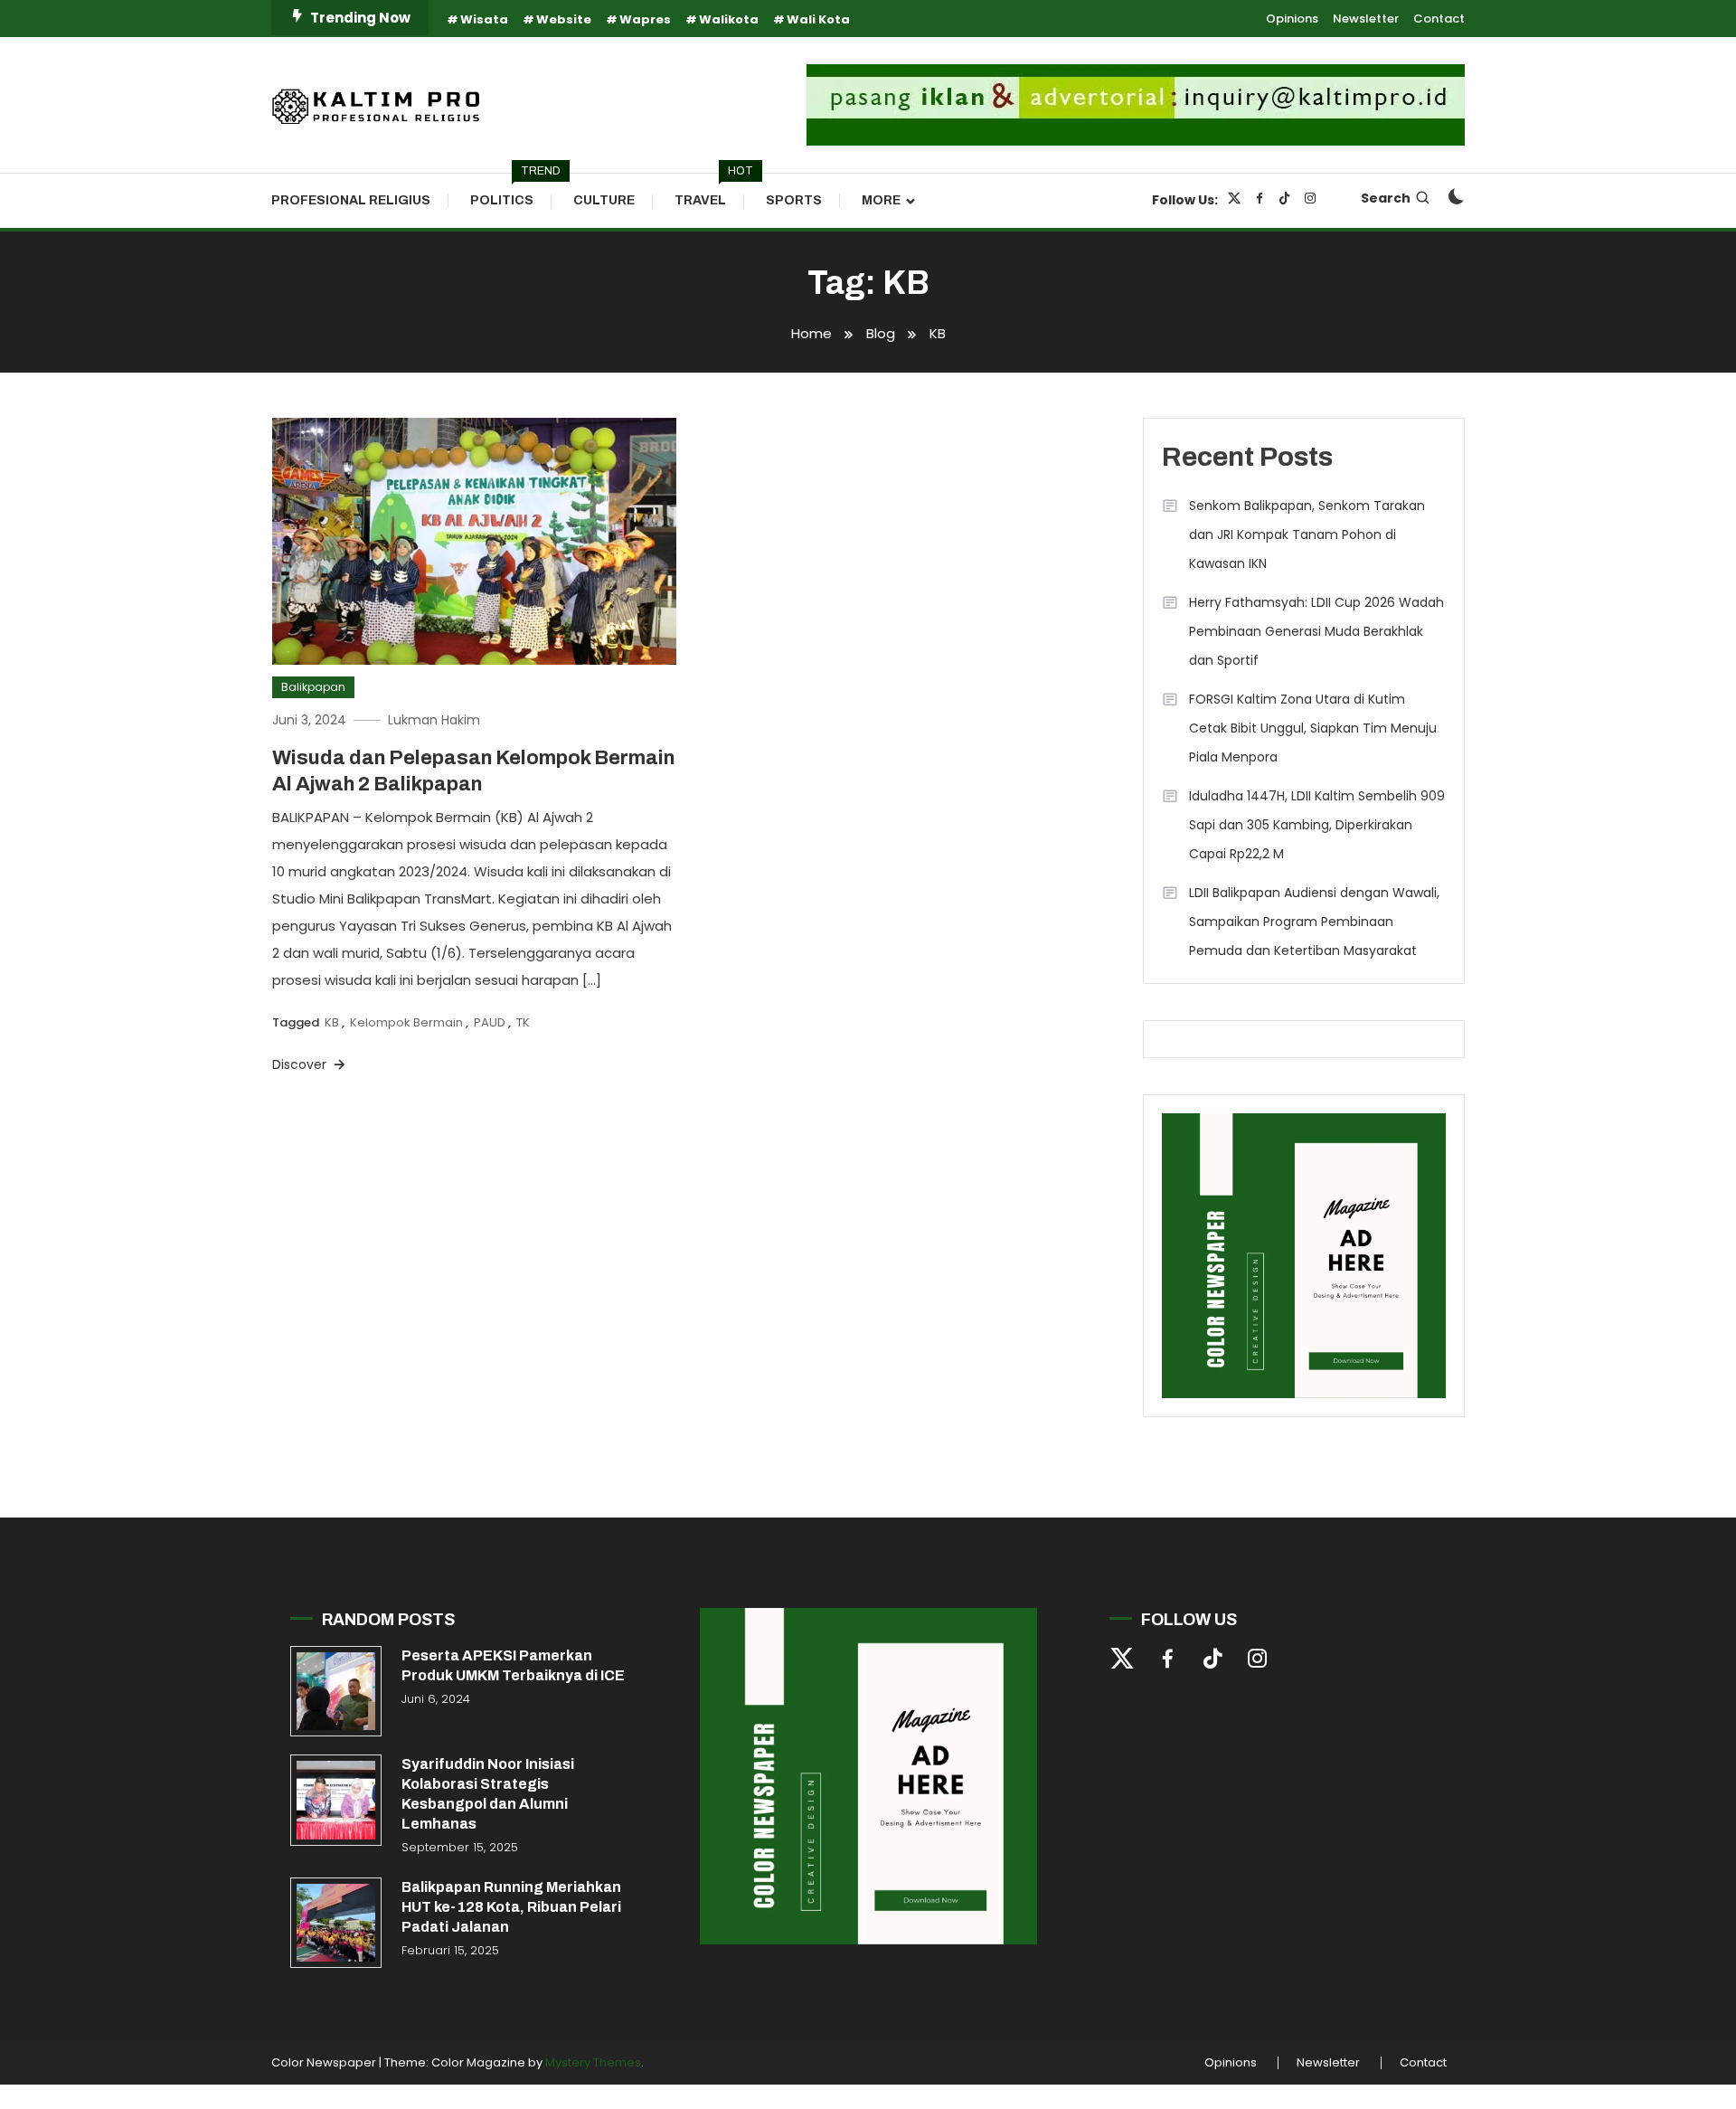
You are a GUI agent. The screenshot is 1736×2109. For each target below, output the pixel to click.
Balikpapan (313, 687)
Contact (1439, 19)
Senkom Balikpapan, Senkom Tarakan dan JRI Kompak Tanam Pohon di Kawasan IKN (1307, 534)
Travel (709, 190)
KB (332, 1022)
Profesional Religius (351, 200)
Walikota (729, 19)
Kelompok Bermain (406, 1022)
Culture (604, 200)
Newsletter (1366, 19)
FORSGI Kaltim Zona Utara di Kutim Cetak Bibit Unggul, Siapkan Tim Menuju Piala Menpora (1313, 728)
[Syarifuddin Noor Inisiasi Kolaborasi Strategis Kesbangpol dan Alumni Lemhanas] (336, 1800)
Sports (794, 200)
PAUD (490, 1022)
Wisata (484, 19)
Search (1386, 198)
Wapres (645, 19)
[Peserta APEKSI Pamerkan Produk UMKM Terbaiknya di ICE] (336, 1692)
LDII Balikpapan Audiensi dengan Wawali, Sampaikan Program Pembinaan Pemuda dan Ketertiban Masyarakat (1314, 922)
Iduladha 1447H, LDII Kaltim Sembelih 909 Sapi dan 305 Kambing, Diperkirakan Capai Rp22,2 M (1317, 825)
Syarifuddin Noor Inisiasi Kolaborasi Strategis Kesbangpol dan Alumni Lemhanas (488, 1794)
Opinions (1292, 19)
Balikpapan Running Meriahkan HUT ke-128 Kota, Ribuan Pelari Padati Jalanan (511, 1907)
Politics (511, 190)
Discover (301, 1064)
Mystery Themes (593, 2062)
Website (564, 19)
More (881, 200)
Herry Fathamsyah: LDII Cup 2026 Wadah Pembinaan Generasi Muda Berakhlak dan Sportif (1316, 631)
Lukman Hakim (434, 720)
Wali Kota (818, 19)
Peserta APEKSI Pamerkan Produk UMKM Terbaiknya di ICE (513, 1665)
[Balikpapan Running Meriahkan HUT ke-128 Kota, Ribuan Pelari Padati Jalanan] (336, 1923)
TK (523, 1022)
